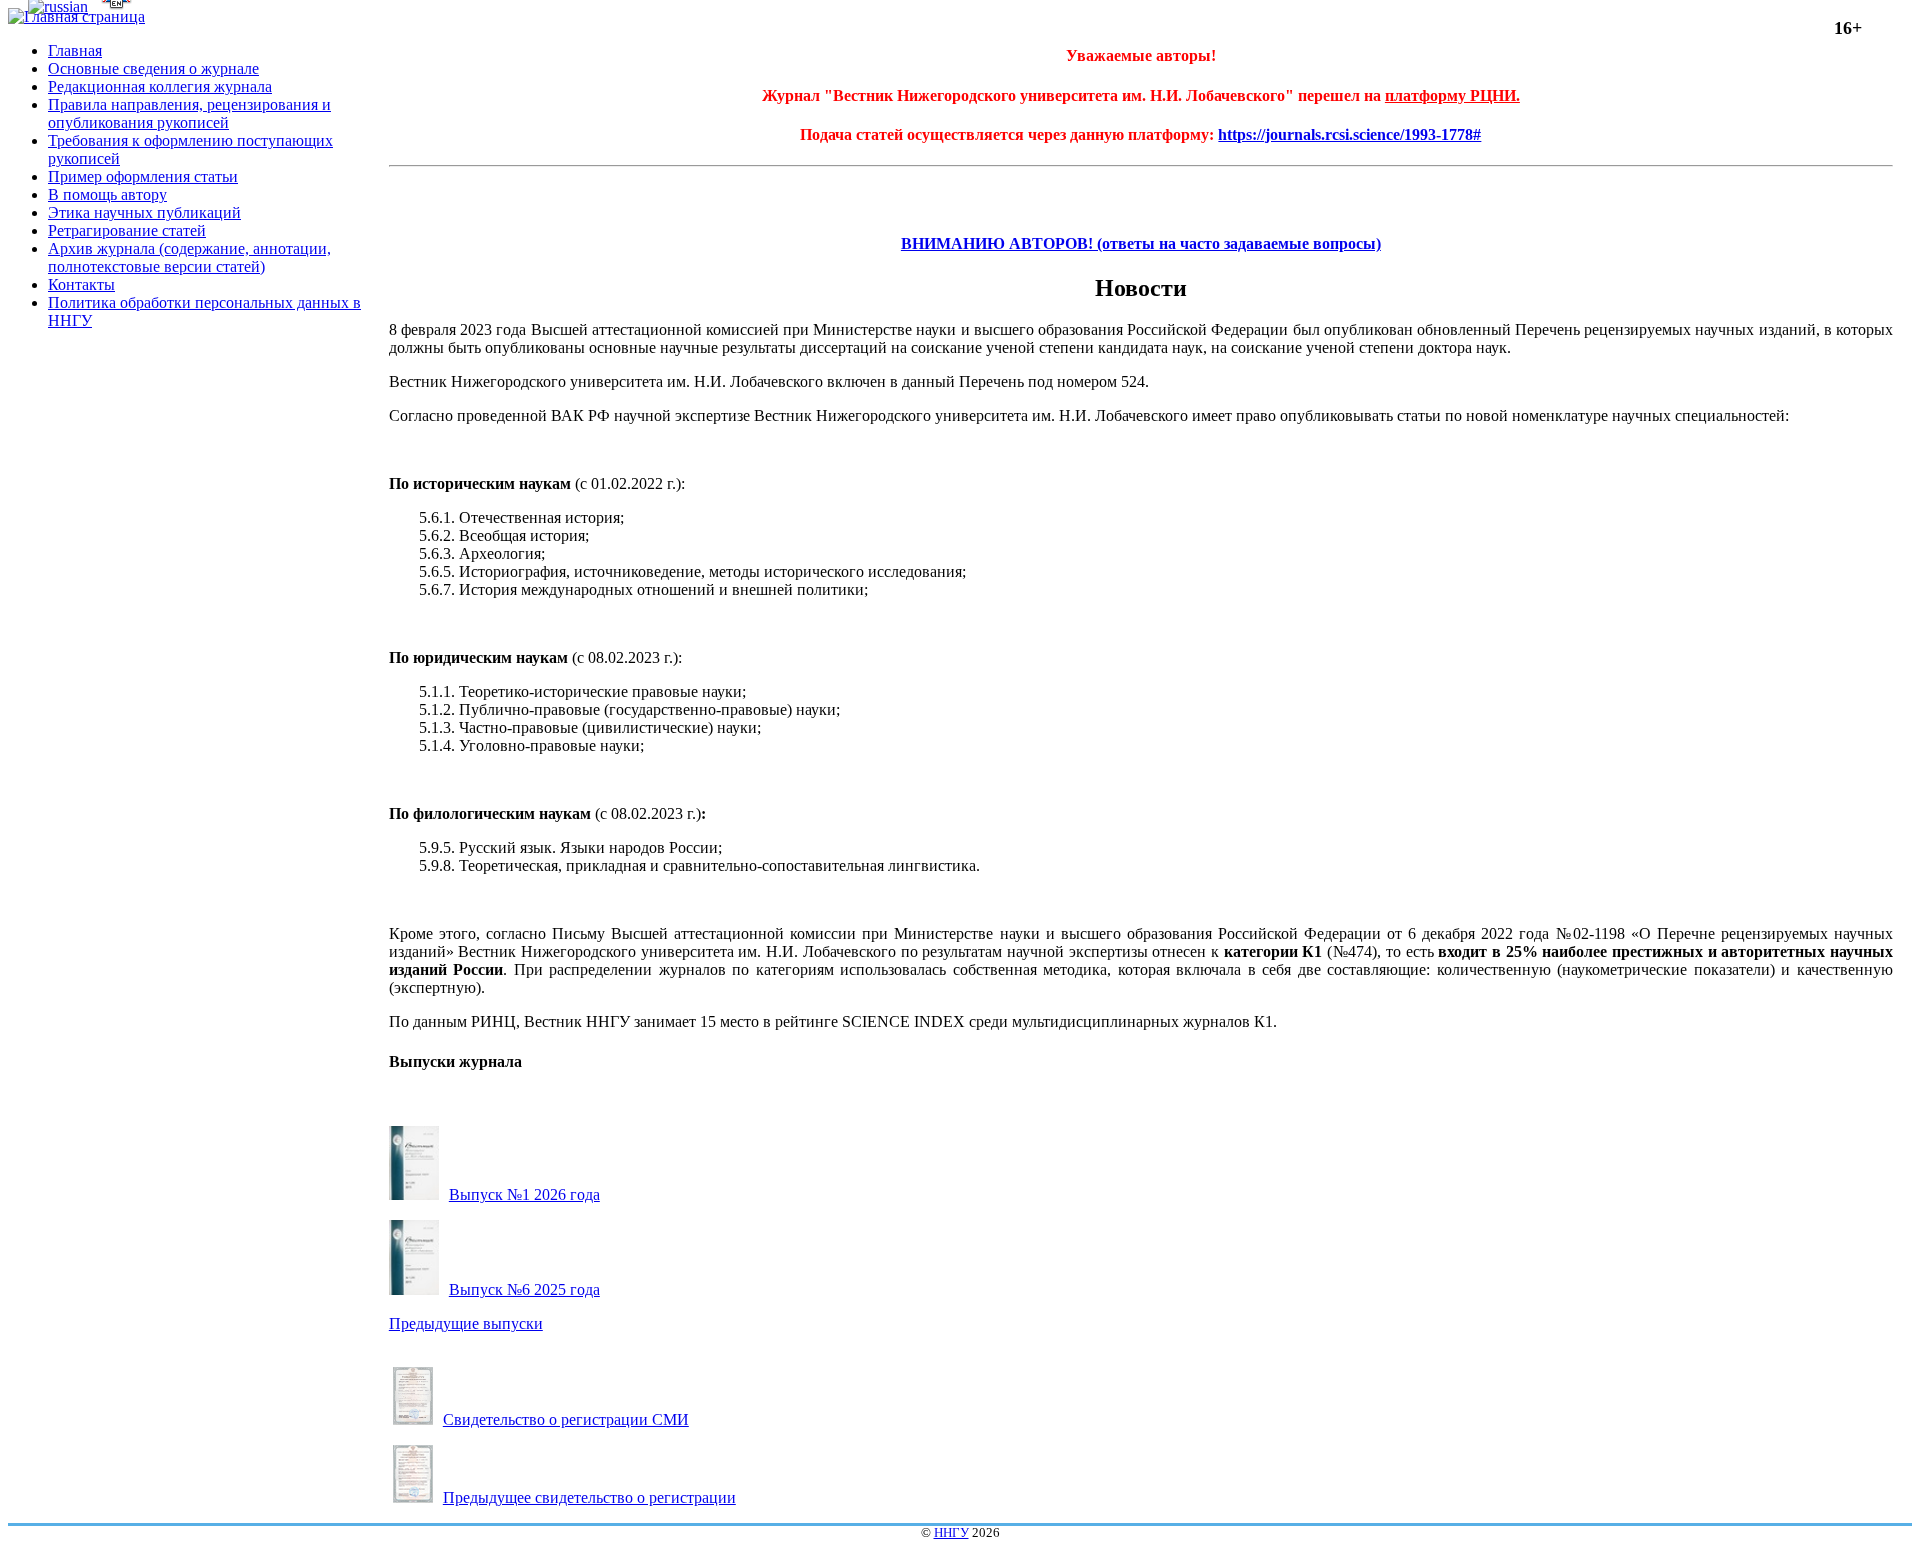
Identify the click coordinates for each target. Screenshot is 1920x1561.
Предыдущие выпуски (466, 1323)
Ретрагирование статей (127, 230)
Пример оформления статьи (143, 176)
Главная (75, 50)
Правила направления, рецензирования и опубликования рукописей (189, 113)
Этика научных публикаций (144, 212)
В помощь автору (107, 194)
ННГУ (951, 1533)
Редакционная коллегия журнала (160, 86)
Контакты (81, 284)
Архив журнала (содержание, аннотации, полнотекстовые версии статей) (189, 257)
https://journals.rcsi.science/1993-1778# (1349, 134)
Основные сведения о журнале (153, 68)
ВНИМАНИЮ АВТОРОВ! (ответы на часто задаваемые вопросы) (1141, 243)
